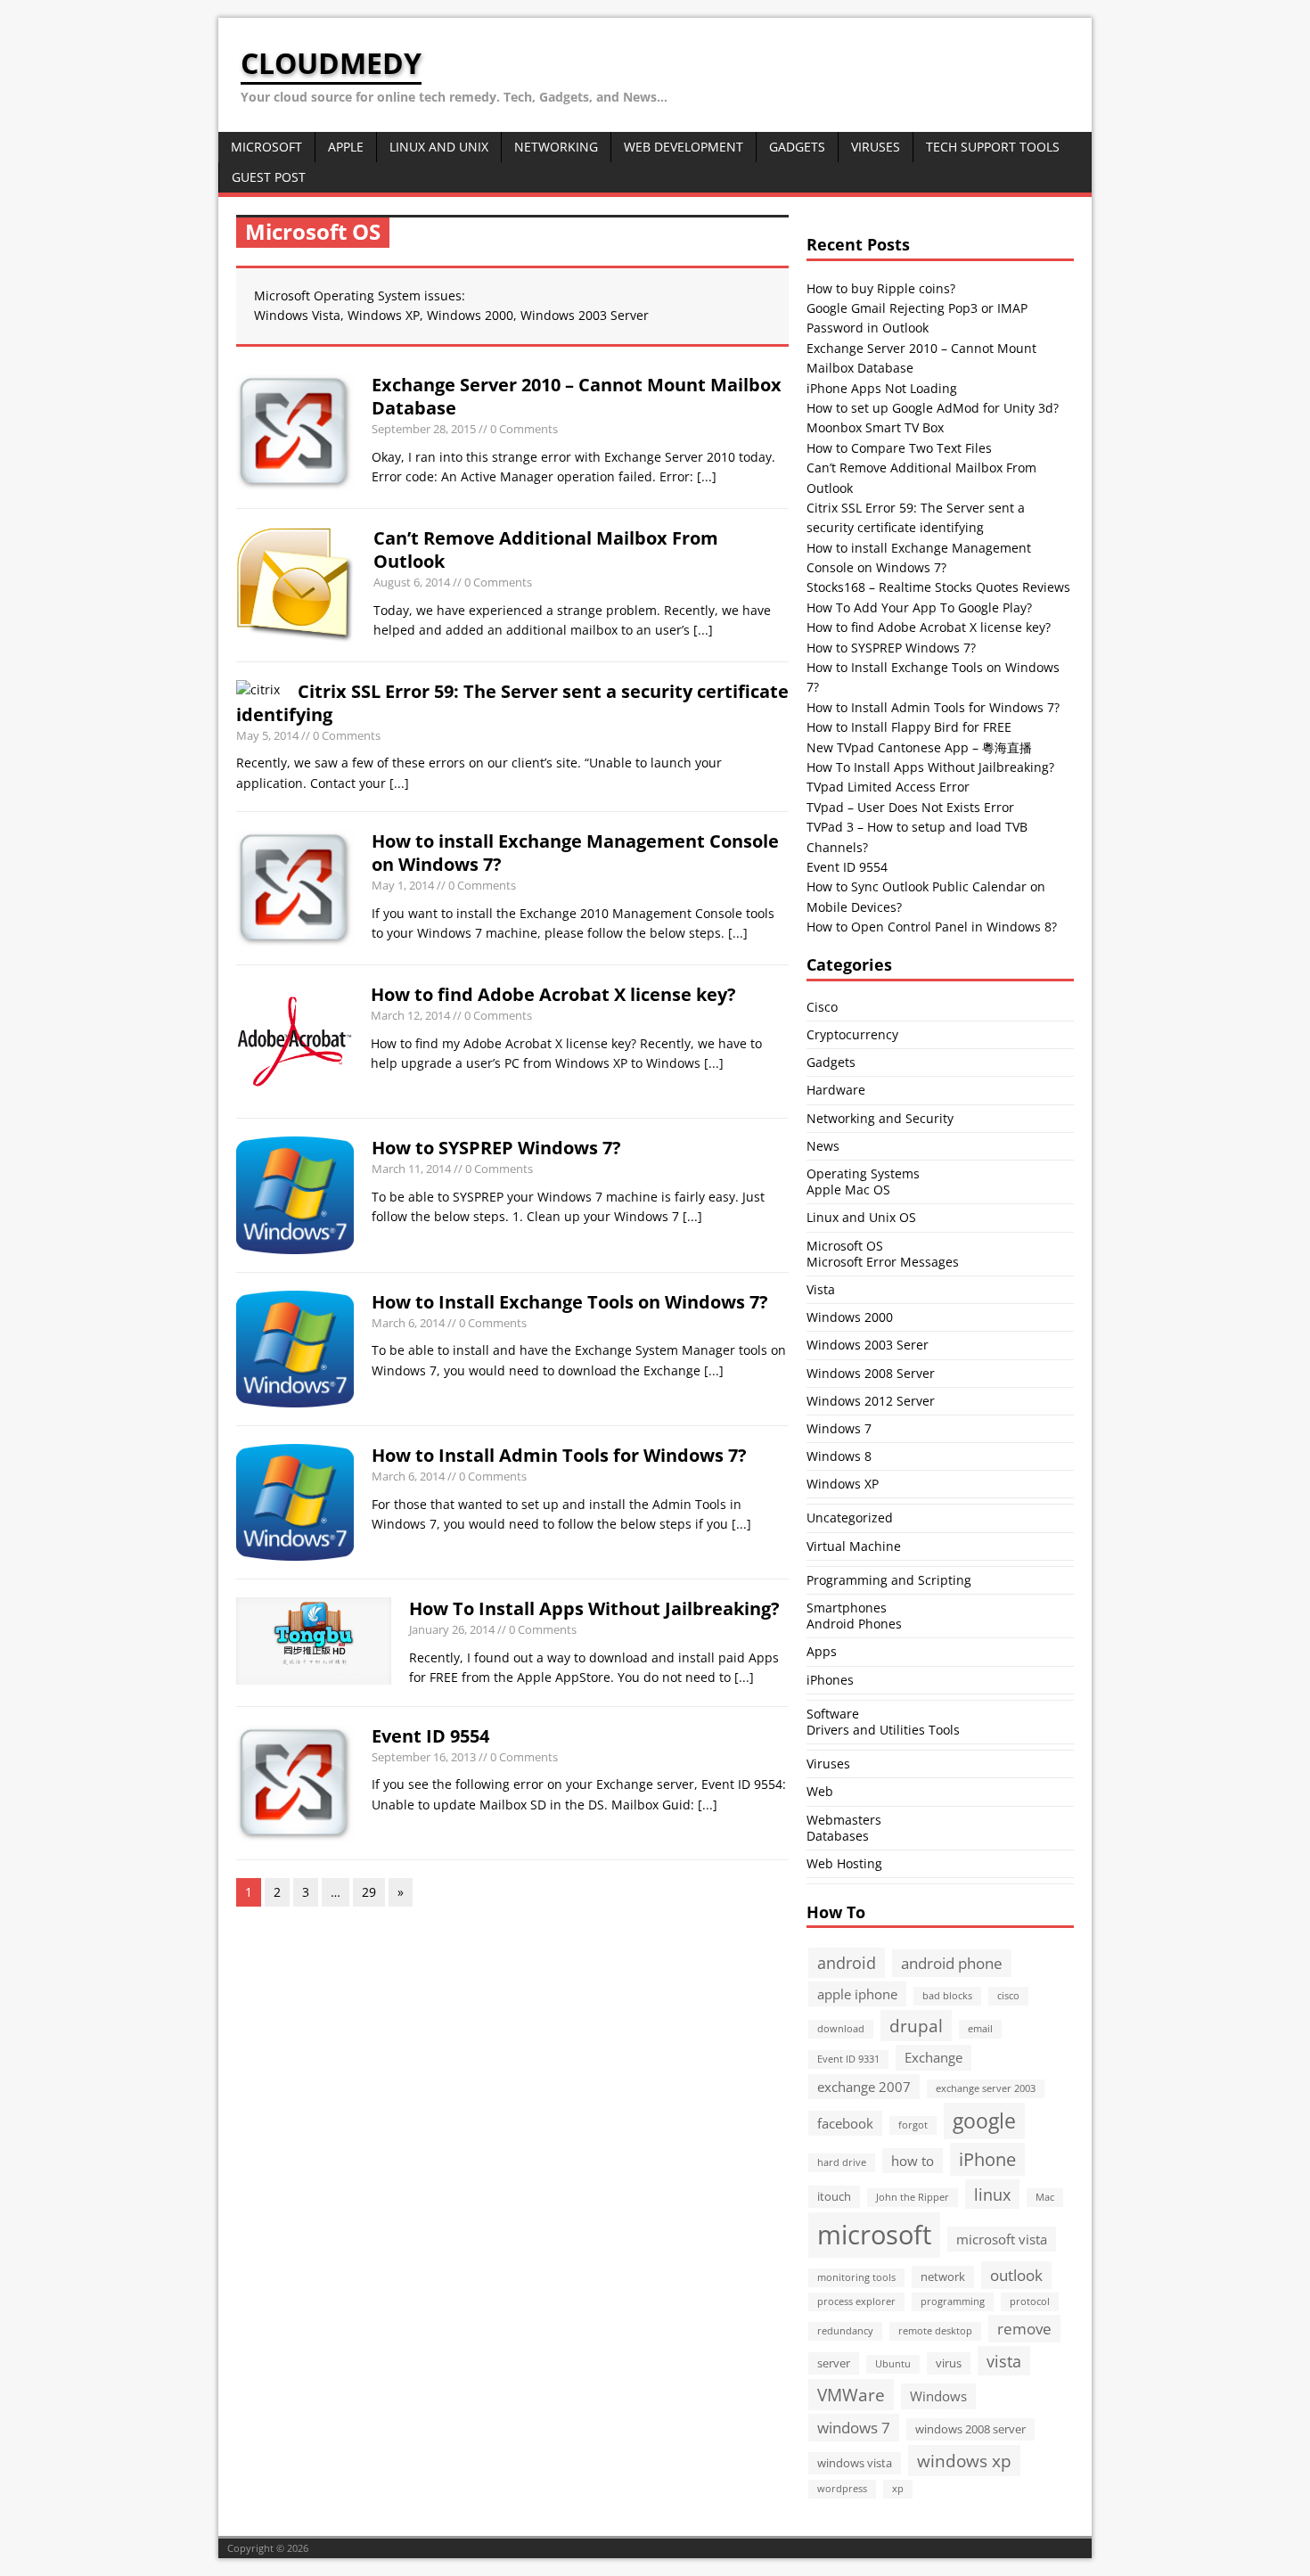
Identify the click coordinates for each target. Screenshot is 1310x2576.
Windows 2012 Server (871, 1401)
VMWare (851, 2395)
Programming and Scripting (889, 1580)
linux (992, 2194)
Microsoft (266, 147)
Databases (838, 1836)
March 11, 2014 (411, 1169)
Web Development (684, 147)
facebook (845, 2123)
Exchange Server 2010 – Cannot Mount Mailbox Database (577, 396)
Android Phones (854, 1624)
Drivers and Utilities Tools (883, 1730)
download (841, 2029)
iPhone (987, 2159)
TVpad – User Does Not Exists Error (910, 807)
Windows (938, 2396)
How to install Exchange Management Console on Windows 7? (575, 853)
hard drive (842, 2162)
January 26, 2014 (452, 1629)
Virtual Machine (854, 1546)
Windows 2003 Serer (868, 1345)
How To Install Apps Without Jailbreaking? (594, 1608)
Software (833, 1714)
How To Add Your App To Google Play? (919, 607)
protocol (1030, 2301)
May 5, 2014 (267, 735)
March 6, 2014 (408, 1323)
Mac (1045, 2197)
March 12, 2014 (410, 1015)
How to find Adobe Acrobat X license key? (553, 994)
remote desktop (935, 2331)
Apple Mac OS (848, 1190)
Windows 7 (839, 1428)
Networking (556, 147)
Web (820, 1791)
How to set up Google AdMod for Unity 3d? (933, 408)
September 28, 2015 (424, 429)
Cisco (822, 1007)
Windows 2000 (850, 1317)
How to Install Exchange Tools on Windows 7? (570, 1302)
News (823, 1146)
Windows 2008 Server (871, 1373)
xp (898, 2489)
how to (913, 2161)
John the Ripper (913, 2197)
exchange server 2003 (986, 2088)
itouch (834, 2196)
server (834, 2363)
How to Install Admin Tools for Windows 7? (559, 1455)
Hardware (836, 1090)
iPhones (830, 1680)
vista (1004, 2361)
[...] (707, 476)
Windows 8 (839, 1456)
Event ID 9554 (430, 1736)
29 (369, 1892)
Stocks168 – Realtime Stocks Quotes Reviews (938, 587)
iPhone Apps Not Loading (882, 388)
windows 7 (854, 2428)
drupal (916, 2026)
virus (949, 2363)
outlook (1016, 2275)
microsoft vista (1002, 2239)
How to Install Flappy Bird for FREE (909, 727)
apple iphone (857, 1994)
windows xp (964, 2461)
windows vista (855, 2463)
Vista (821, 1289)
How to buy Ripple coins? (881, 288)
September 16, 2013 (424, 1757)
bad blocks (947, 1996)
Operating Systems (863, 1173)
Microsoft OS (845, 1246)
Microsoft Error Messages (883, 1262)
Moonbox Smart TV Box (875, 427)
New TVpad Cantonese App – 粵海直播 (919, 747)
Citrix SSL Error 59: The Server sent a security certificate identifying (512, 703)
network (943, 2277)
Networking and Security (880, 1118)
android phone (952, 1963)
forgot (913, 2125)
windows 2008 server (970, 2429)
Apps (822, 1651)
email (980, 2029)
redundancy (845, 2331)
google (984, 2121)
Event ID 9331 (848, 2059)
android (847, 1962)
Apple (346, 147)
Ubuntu (893, 2364)
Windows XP (843, 1484)
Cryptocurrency (852, 1034)
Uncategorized (850, 1518)
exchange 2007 (864, 2087)
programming (953, 2301)
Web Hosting (844, 1863)
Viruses (876, 147)
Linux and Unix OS (861, 1217)
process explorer (856, 2301)
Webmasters (844, 1820)
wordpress (842, 2489)
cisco (1008, 1996)
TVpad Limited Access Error (888, 787)
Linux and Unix (439, 147)
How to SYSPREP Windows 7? (496, 1148)
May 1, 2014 (403, 885)
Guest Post (269, 177)
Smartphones (847, 1608)
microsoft (874, 2235)
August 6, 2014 (412, 582)
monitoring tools (856, 2277)
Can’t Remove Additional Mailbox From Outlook (546, 550)
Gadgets (797, 147)
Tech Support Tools (993, 147)
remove (1024, 2329)
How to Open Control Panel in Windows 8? (932, 927)
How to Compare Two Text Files (899, 448)
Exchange (933, 2057)
